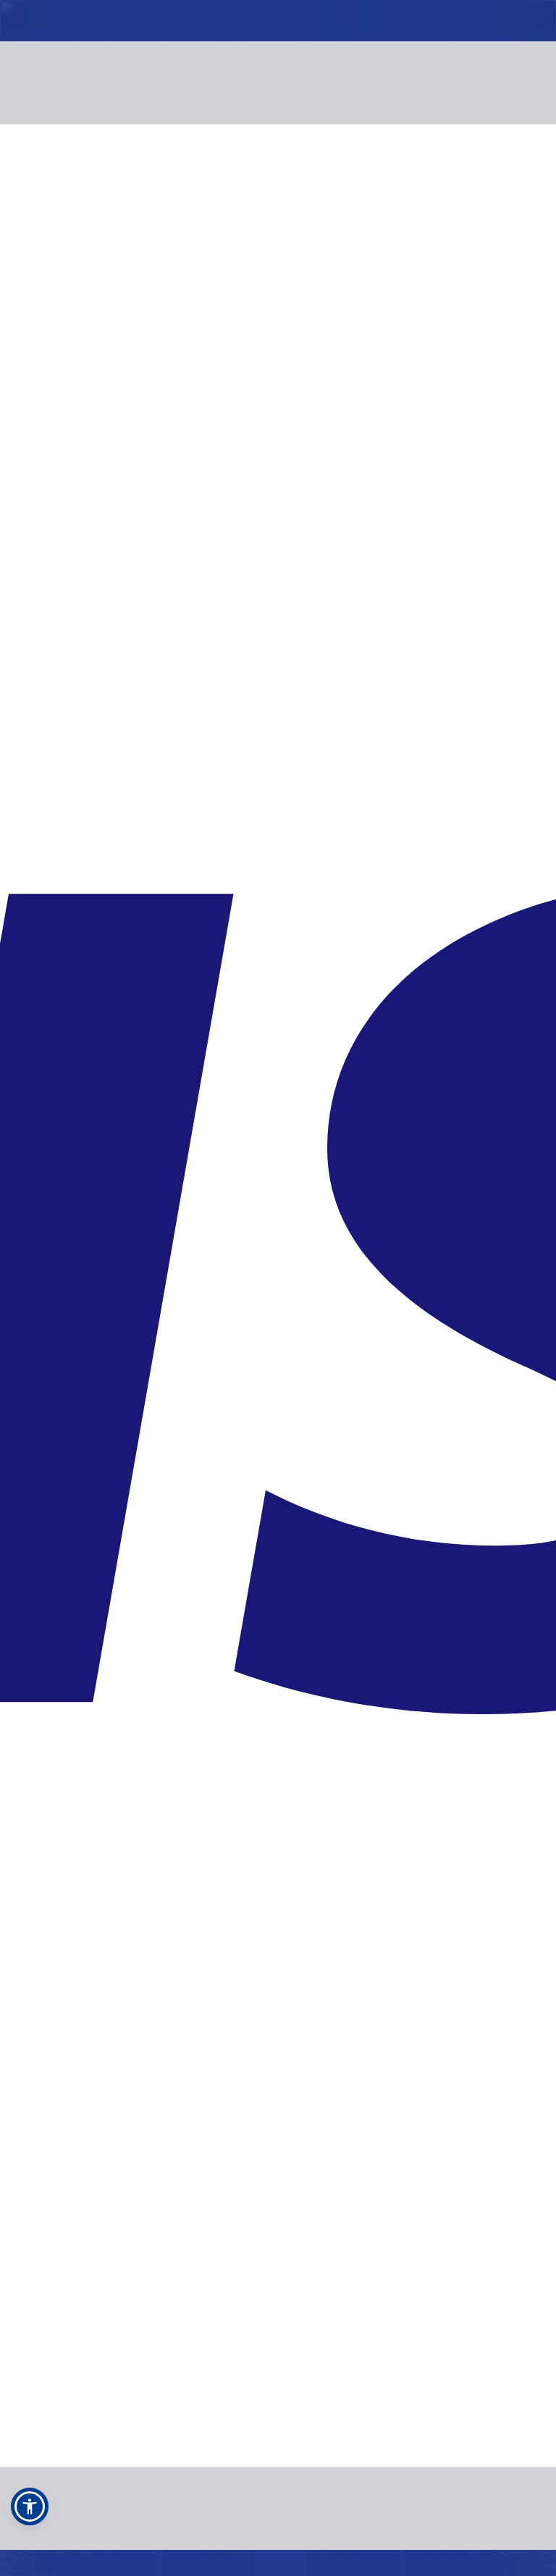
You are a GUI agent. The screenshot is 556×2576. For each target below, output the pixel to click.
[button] (30, 2506)
